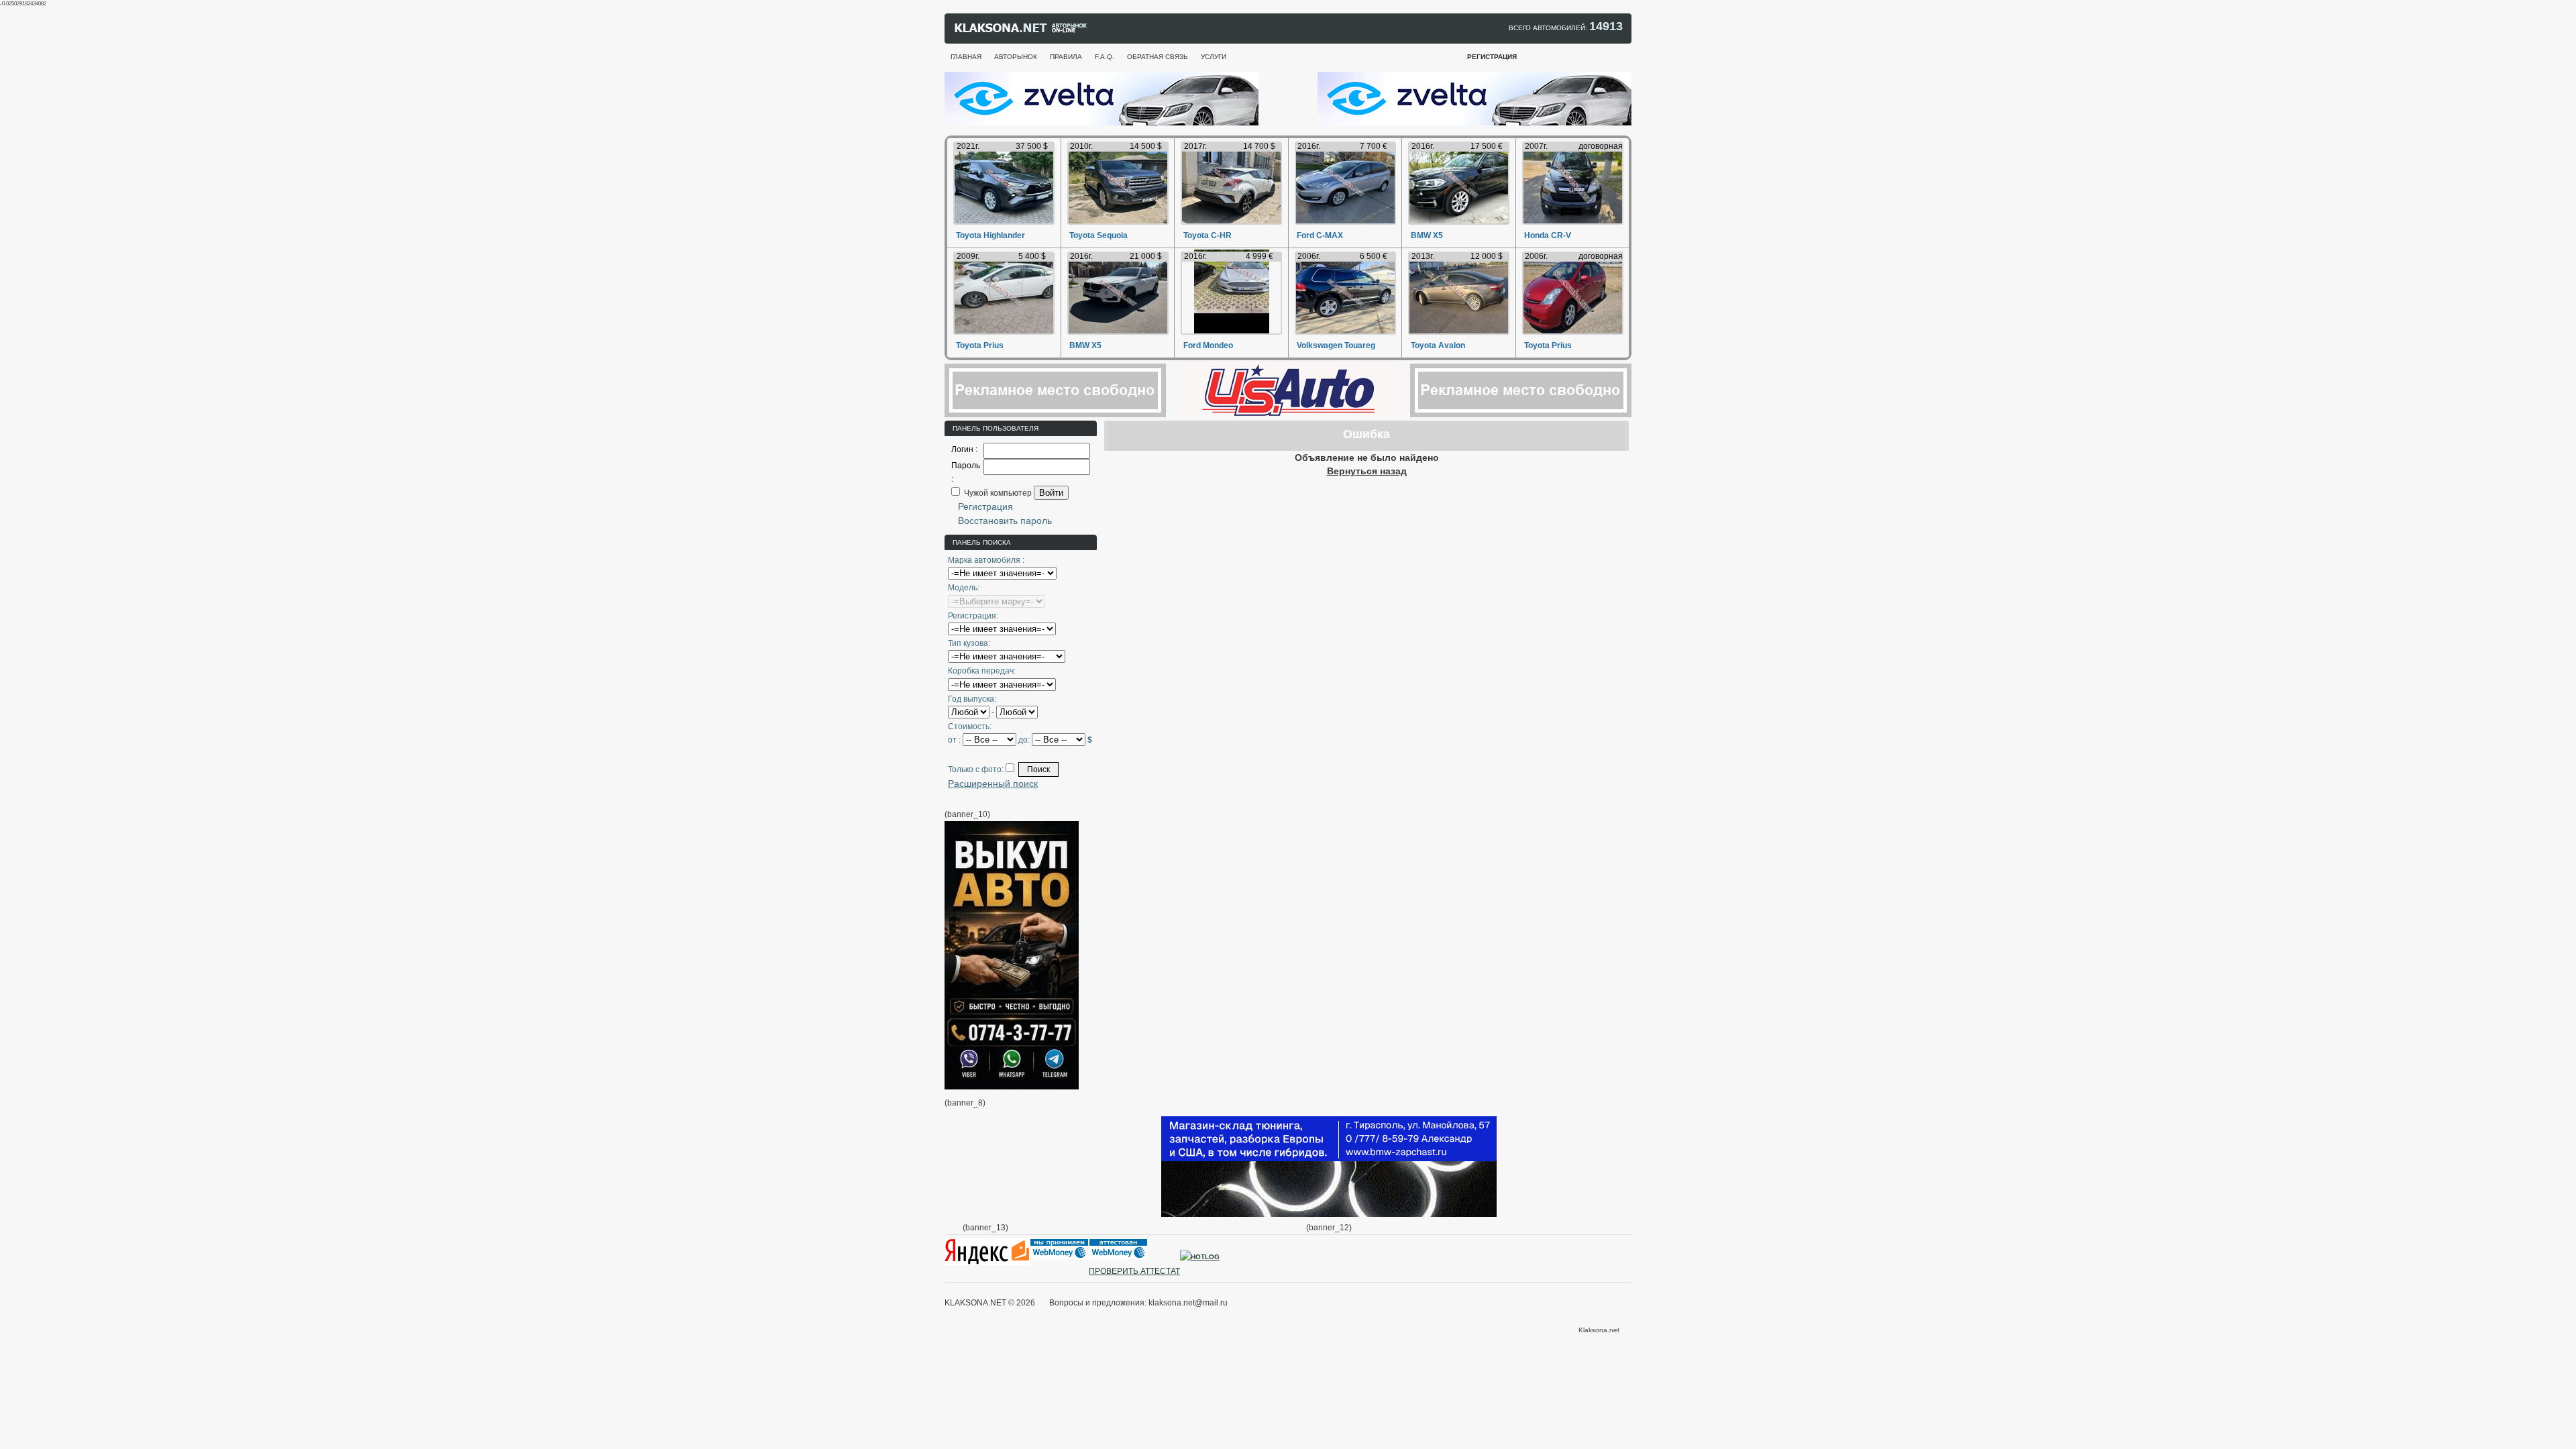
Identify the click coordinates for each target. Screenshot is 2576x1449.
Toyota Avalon (1438, 345)
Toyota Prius (980, 345)
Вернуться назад (1367, 471)
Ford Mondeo (1208, 345)
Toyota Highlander (990, 235)
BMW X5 (1427, 235)
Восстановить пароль (1005, 521)
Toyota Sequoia (1098, 235)
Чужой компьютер (997, 493)
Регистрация (985, 506)
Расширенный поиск (993, 784)
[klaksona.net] (1022, 31)
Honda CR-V (1548, 235)
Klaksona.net (1599, 1330)
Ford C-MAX (1320, 235)
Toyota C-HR (1207, 235)
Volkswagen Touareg (1336, 345)
